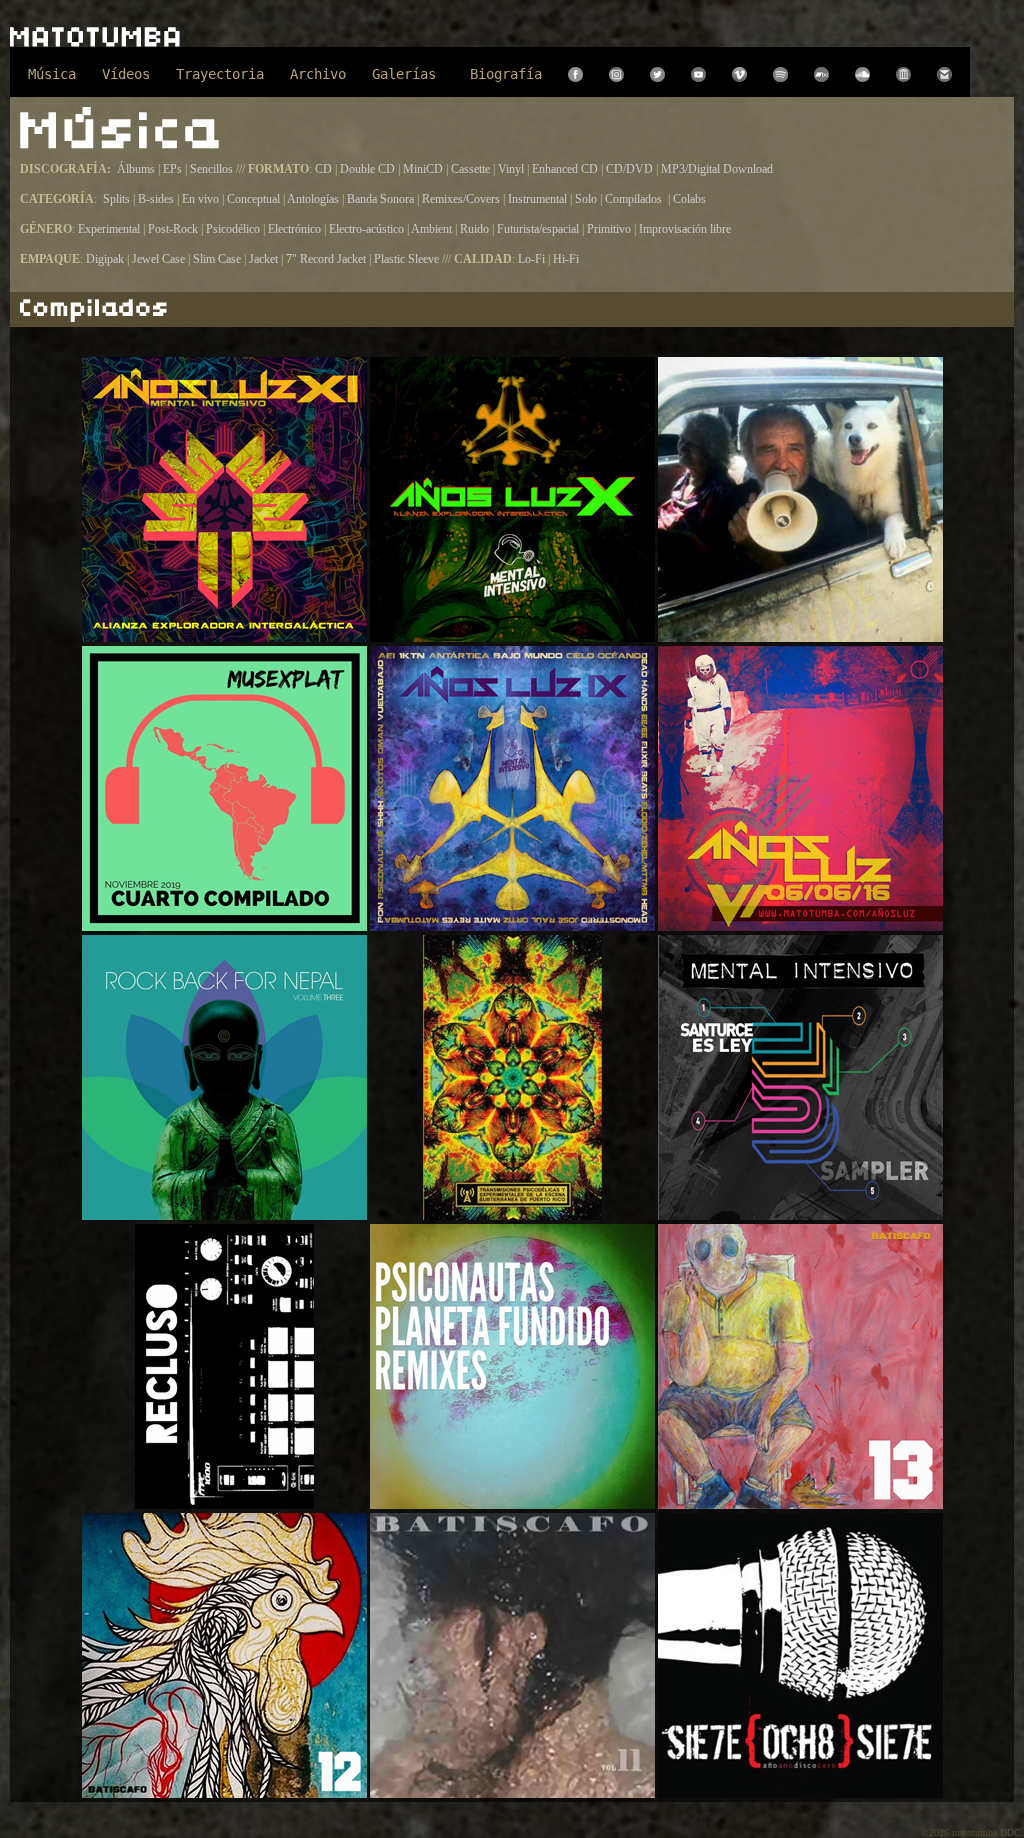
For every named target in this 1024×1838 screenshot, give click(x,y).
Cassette (470, 169)
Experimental (110, 229)
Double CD (367, 169)
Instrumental (539, 199)
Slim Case (217, 259)
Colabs (689, 199)
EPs (172, 169)
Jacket (263, 259)
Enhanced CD (565, 169)
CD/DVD (631, 169)
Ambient (433, 229)
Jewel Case (158, 259)
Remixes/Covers (462, 199)
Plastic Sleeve (406, 259)
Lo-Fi (533, 259)
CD (323, 169)
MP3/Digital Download (717, 169)
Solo (587, 199)
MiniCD (423, 169)
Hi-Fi (566, 259)
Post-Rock (174, 229)
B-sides (157, 199)
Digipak (105, 259)
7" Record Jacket (326, 259)
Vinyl (511, 169)
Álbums (137, 169)
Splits (116, 199)
